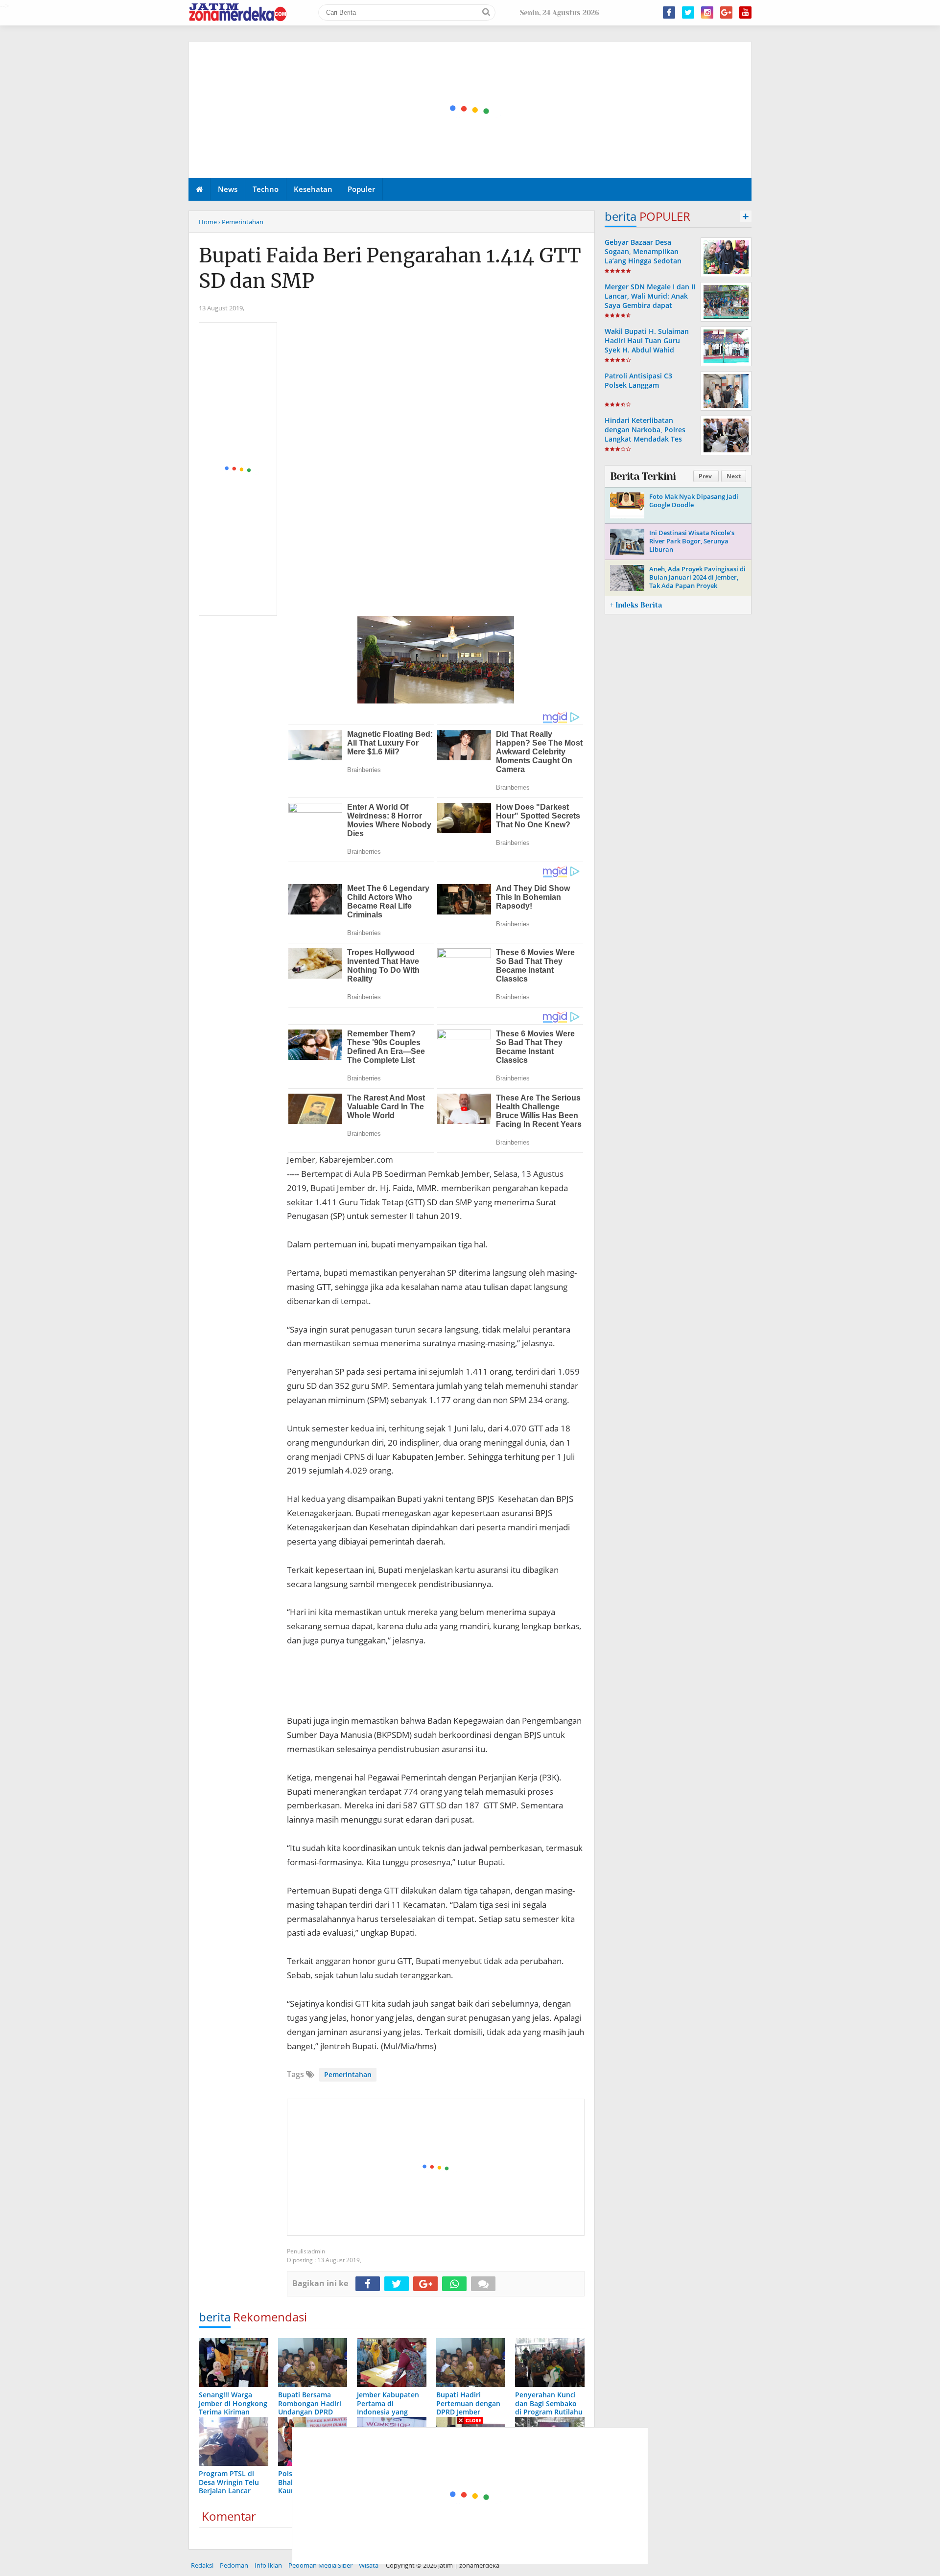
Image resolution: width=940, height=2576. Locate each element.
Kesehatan (313, 189)
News (228, 189)
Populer (361, 189)
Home (208, 222)
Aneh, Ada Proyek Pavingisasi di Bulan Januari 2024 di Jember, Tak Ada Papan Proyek (697, 577)
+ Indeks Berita (636, 605)
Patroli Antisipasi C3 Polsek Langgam (638, 380)
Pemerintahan (348, 2074)
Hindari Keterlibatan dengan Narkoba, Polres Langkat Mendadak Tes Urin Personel (645, 434)
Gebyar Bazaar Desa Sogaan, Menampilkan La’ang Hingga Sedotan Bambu (643, 256)
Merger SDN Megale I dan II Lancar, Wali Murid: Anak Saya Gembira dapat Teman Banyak (650, 301)
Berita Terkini (643, 476)
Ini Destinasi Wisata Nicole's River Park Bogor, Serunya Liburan (692, 541)
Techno (266, 189)
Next (734, 476)
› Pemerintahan (241, 222)
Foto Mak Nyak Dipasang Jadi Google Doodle (694, 501)
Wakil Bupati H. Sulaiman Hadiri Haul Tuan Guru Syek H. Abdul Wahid (647, 340)
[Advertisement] (470, 110)
